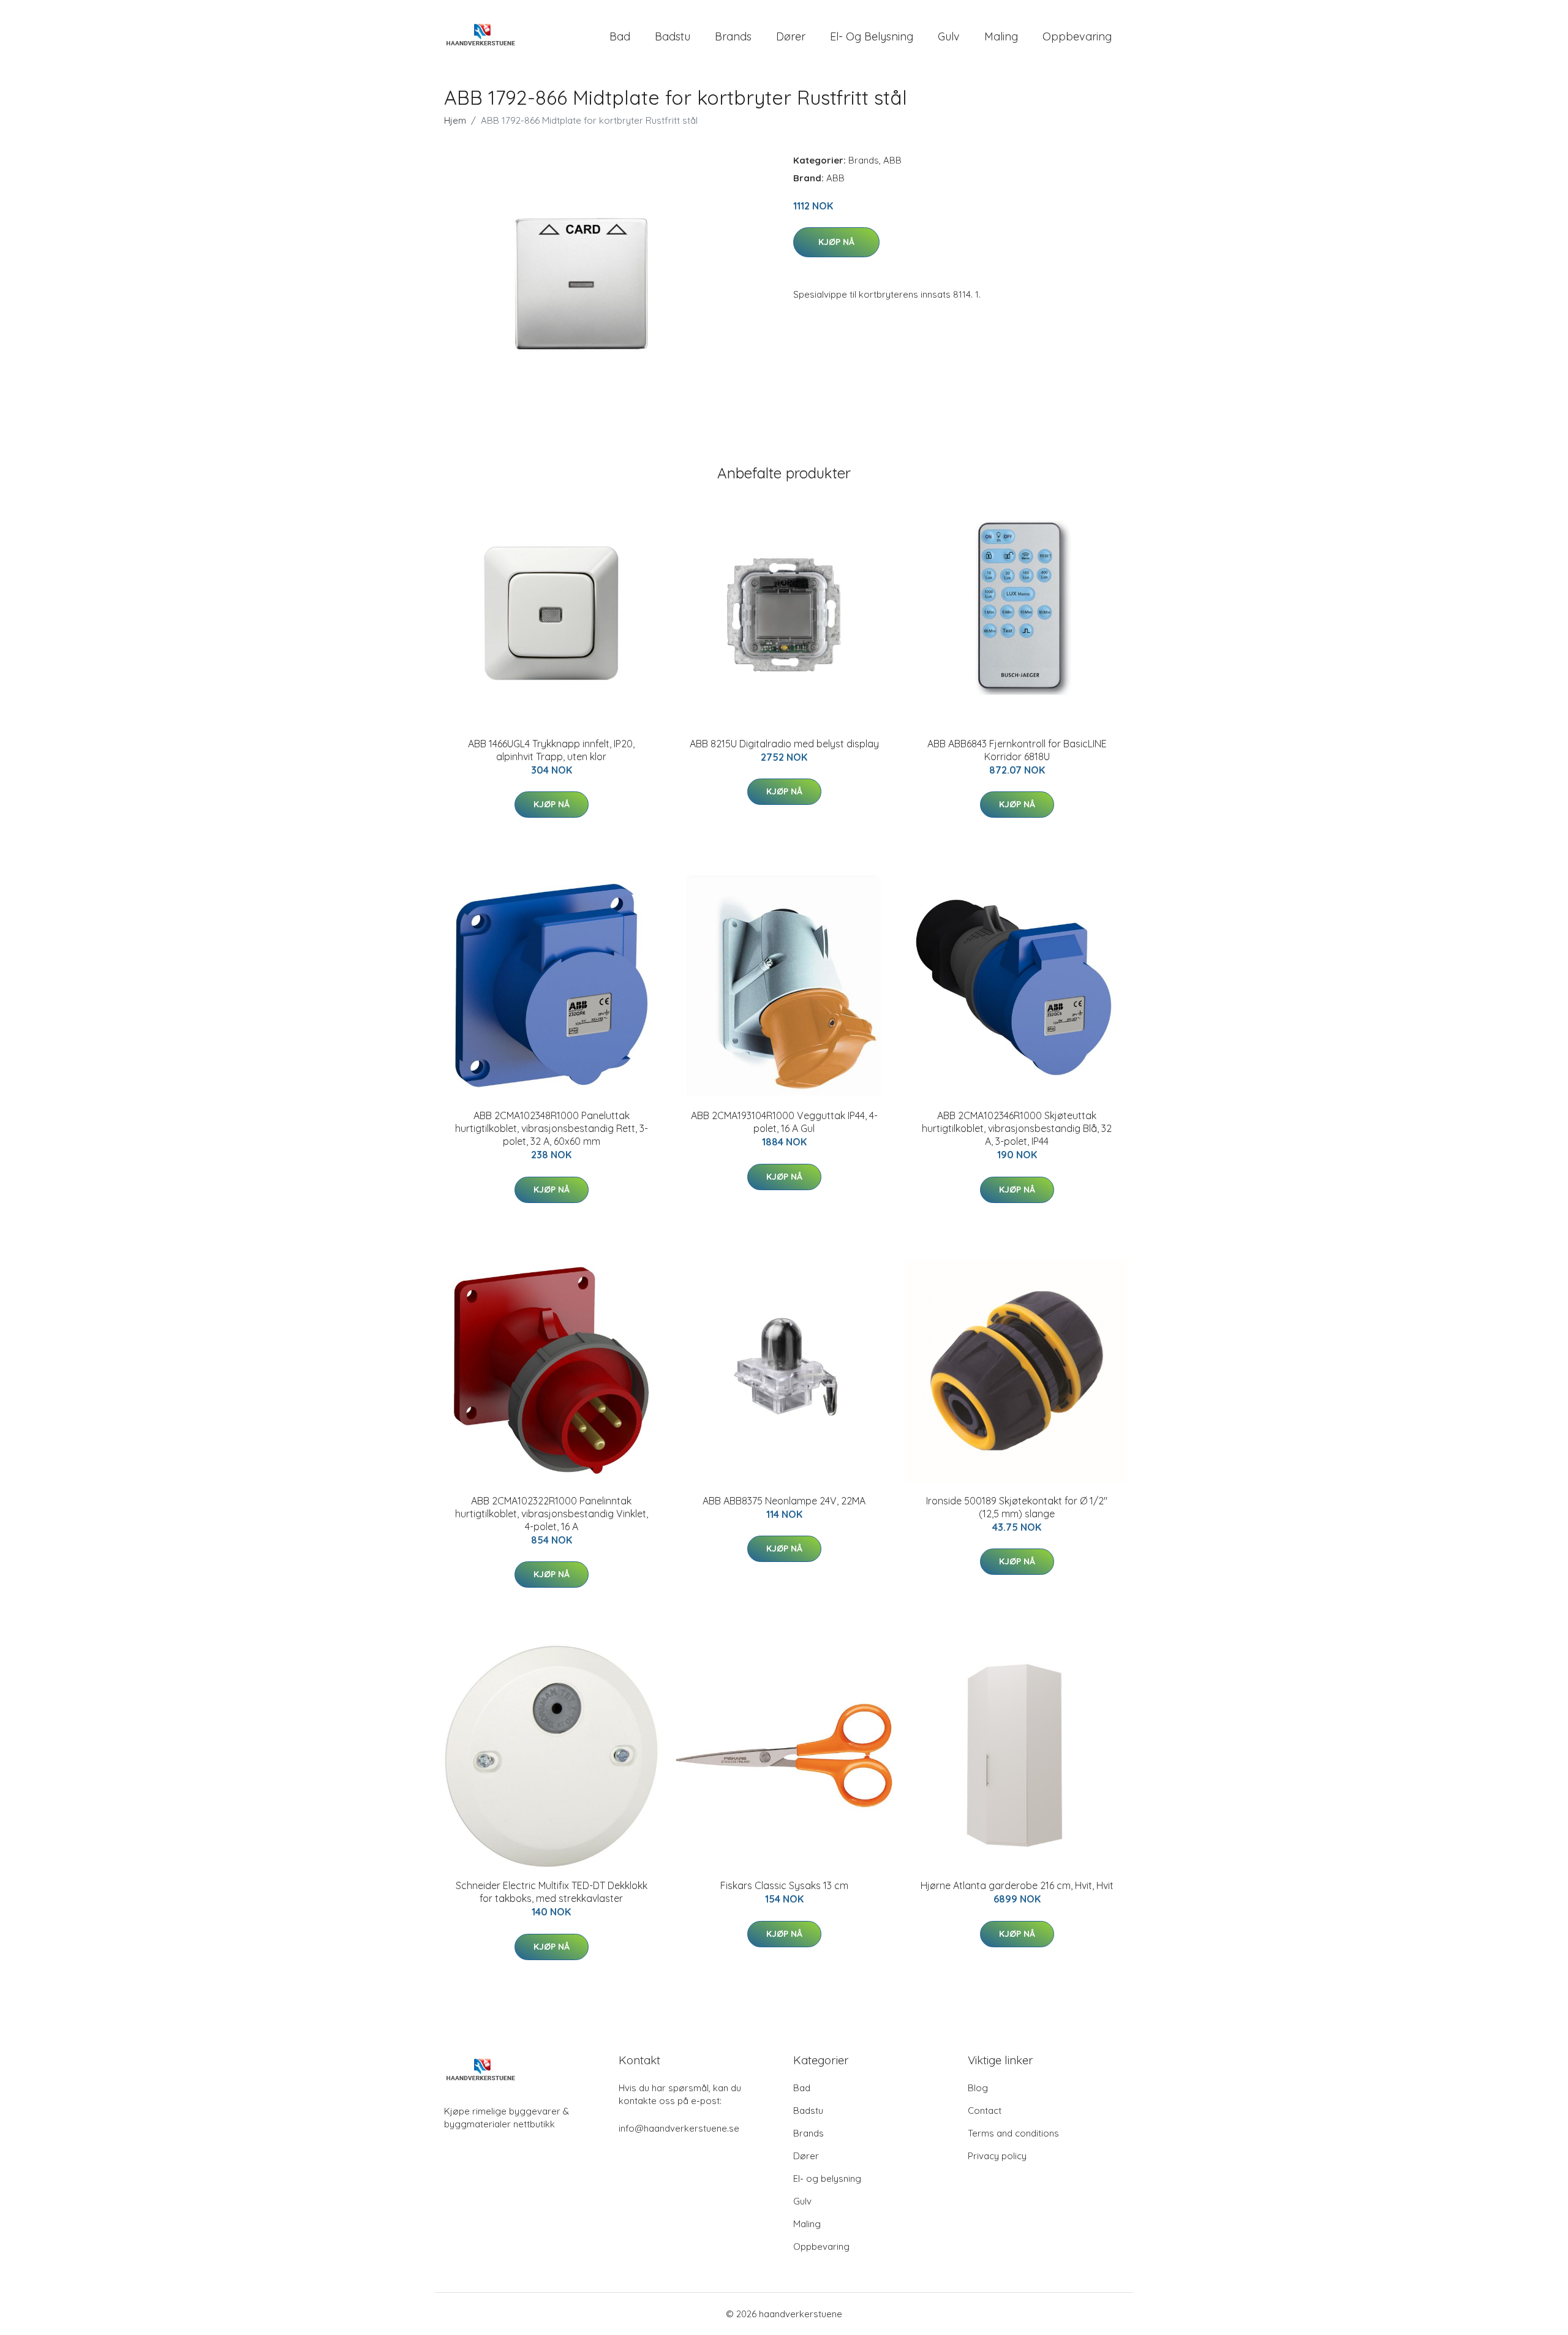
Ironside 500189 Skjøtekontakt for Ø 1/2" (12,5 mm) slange (1017, 1507)
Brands (733, 36)
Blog (978, 2088)
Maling (1001, 36)
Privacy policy (997, 2156)
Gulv (949, 36)
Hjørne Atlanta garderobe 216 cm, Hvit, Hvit (1017, 1885)
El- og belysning (872, 36)
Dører (791, 36)
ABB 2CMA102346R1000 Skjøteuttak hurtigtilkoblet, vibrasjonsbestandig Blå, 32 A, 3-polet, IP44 (1017, 1128)
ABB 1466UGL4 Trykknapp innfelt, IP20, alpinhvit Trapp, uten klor (551, 750)
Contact (985, 2111)
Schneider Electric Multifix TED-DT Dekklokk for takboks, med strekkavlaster (552, 1892)
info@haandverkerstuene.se (679, 2128)
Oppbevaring (1077, 36)
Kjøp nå (836, 242)
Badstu (673, 36)
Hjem (455, 120)
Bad (620, 36)
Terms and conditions (1013, 2133)
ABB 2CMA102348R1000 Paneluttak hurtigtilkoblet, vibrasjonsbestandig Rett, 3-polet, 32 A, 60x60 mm (552, 1128)
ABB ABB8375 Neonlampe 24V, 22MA (784, 1501)
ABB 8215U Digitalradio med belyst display (784, 744)
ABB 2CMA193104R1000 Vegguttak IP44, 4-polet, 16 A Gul (784, 1122)
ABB (892, 160)
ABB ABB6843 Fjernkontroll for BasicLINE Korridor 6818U (1017, 750)
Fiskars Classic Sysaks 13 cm (784, 1885)
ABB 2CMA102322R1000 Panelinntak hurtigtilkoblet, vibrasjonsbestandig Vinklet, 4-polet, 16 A (552, 1514)
